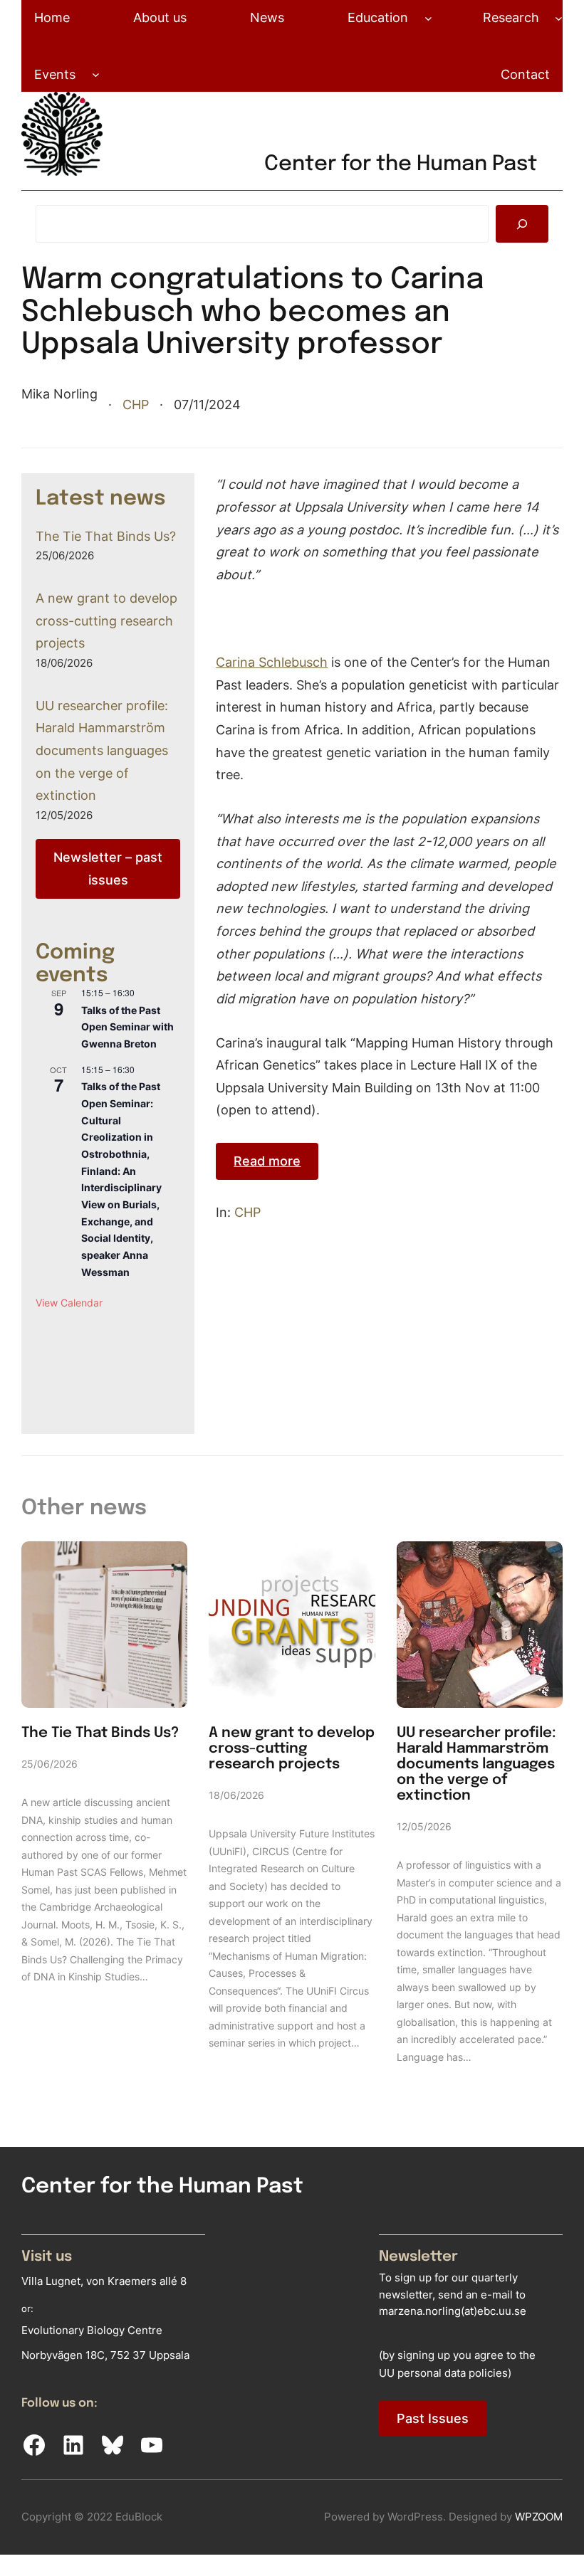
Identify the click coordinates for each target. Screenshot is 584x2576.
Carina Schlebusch (272, 662)
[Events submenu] (96, 74)
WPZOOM (539, 2516)
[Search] (522, 224)
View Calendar (69, 1303)
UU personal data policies (443, 2372)
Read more (267, 1161)
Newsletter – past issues (108, 868)
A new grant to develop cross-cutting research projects (106, 620)
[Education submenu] (428, 17)
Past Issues (433, 2418)
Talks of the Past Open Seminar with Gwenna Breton (127, 1027)
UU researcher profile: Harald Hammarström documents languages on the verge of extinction (102, 750)
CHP (136, 404)
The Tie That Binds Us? (106, 536)
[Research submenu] (559, 17)
